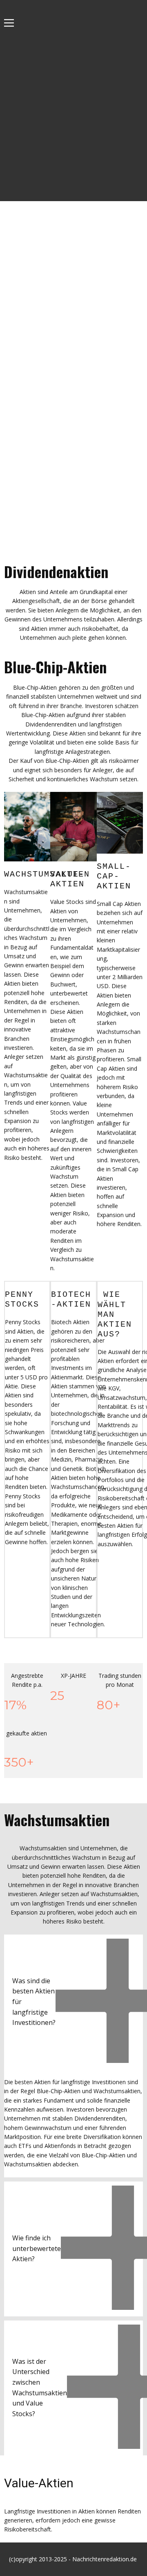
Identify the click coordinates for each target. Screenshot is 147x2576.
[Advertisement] (73, 123)
